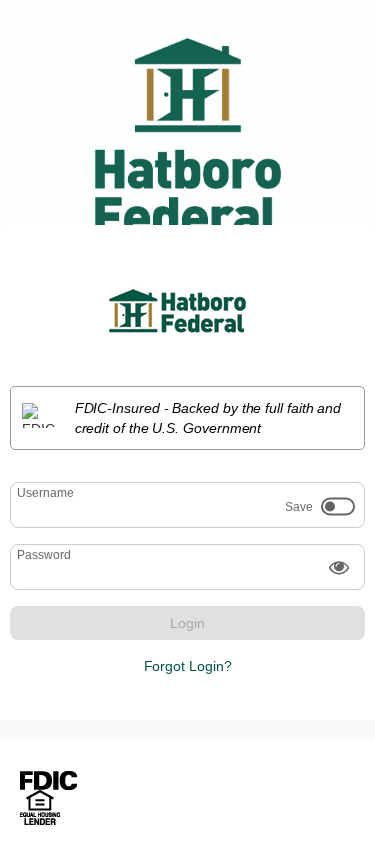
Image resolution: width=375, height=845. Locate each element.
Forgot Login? (188, 666)
